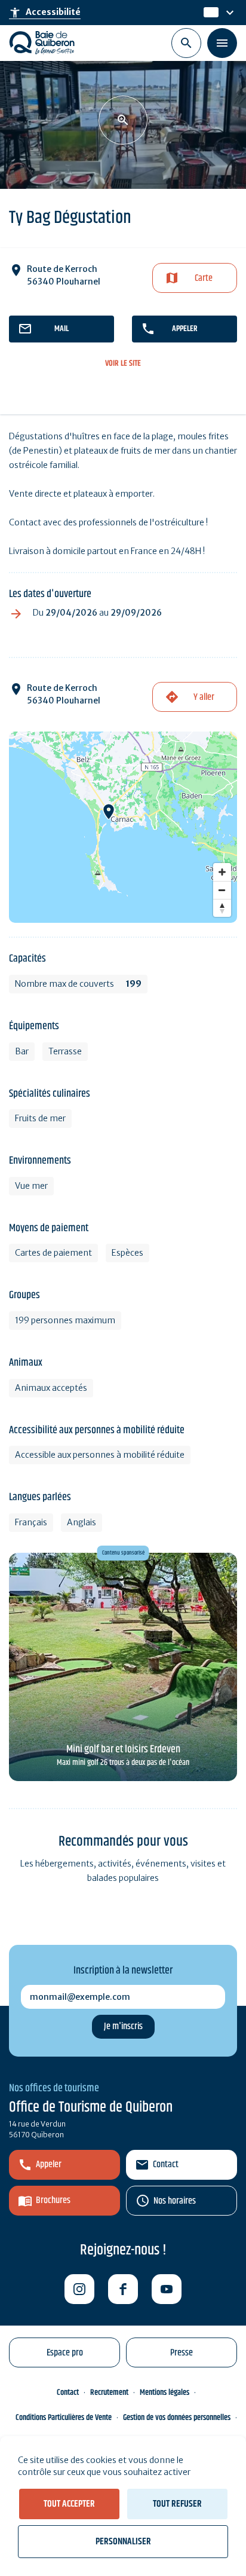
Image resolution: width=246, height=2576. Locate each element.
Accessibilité (45, 13)
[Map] (123, 827)
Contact (166, 2164)
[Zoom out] (222, 890)
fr (208, 13)
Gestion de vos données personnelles (177, 2418)
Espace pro (65, 2353)
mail (61, 329)
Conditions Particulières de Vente (64, 2418)
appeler (185, 329)
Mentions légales (164, 2393)
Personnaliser (123, 2542)
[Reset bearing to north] (222, 908)
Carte (204, 278)
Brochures (53, 2200)
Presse (182, 2353)
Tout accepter (69, 2504)
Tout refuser (177, 2504)
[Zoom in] (222, 872)
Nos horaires (175, 2201)
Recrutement (109, 2393)
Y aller (204, 697)
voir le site (123, 364)
